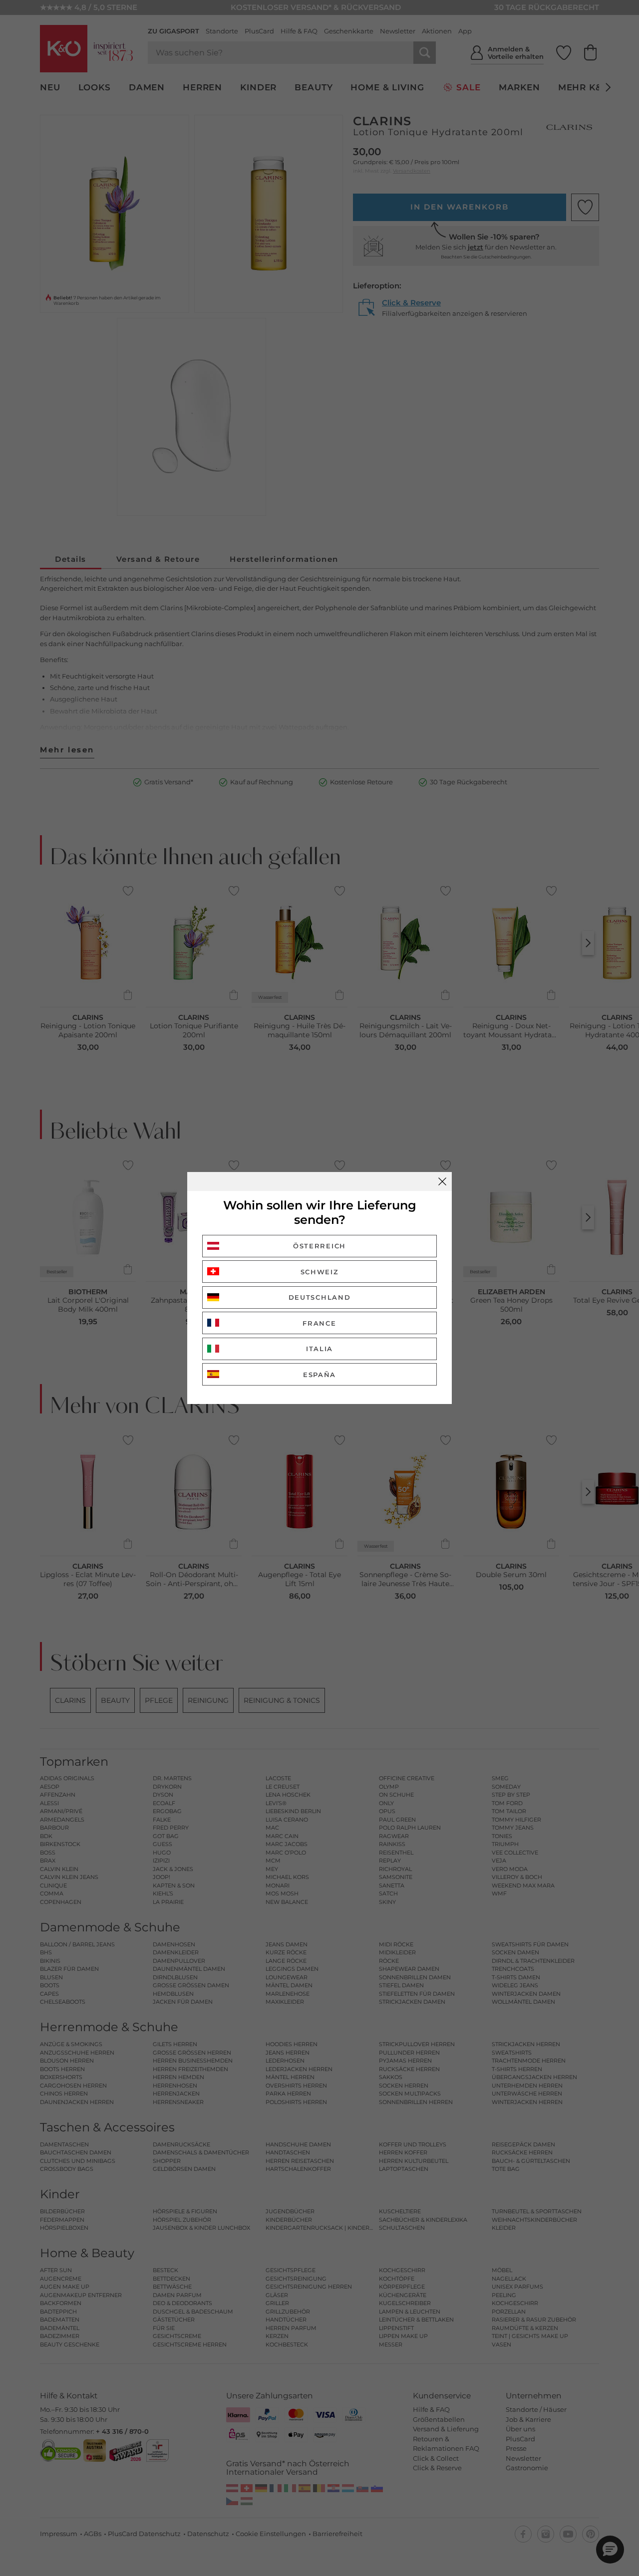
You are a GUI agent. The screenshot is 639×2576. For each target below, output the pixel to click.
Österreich (319, 1246)
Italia (319, 1349)
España (319, 1375)
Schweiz (320, 1272)
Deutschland (320, 1297)
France (319, 1323)
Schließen (442, 1181)
